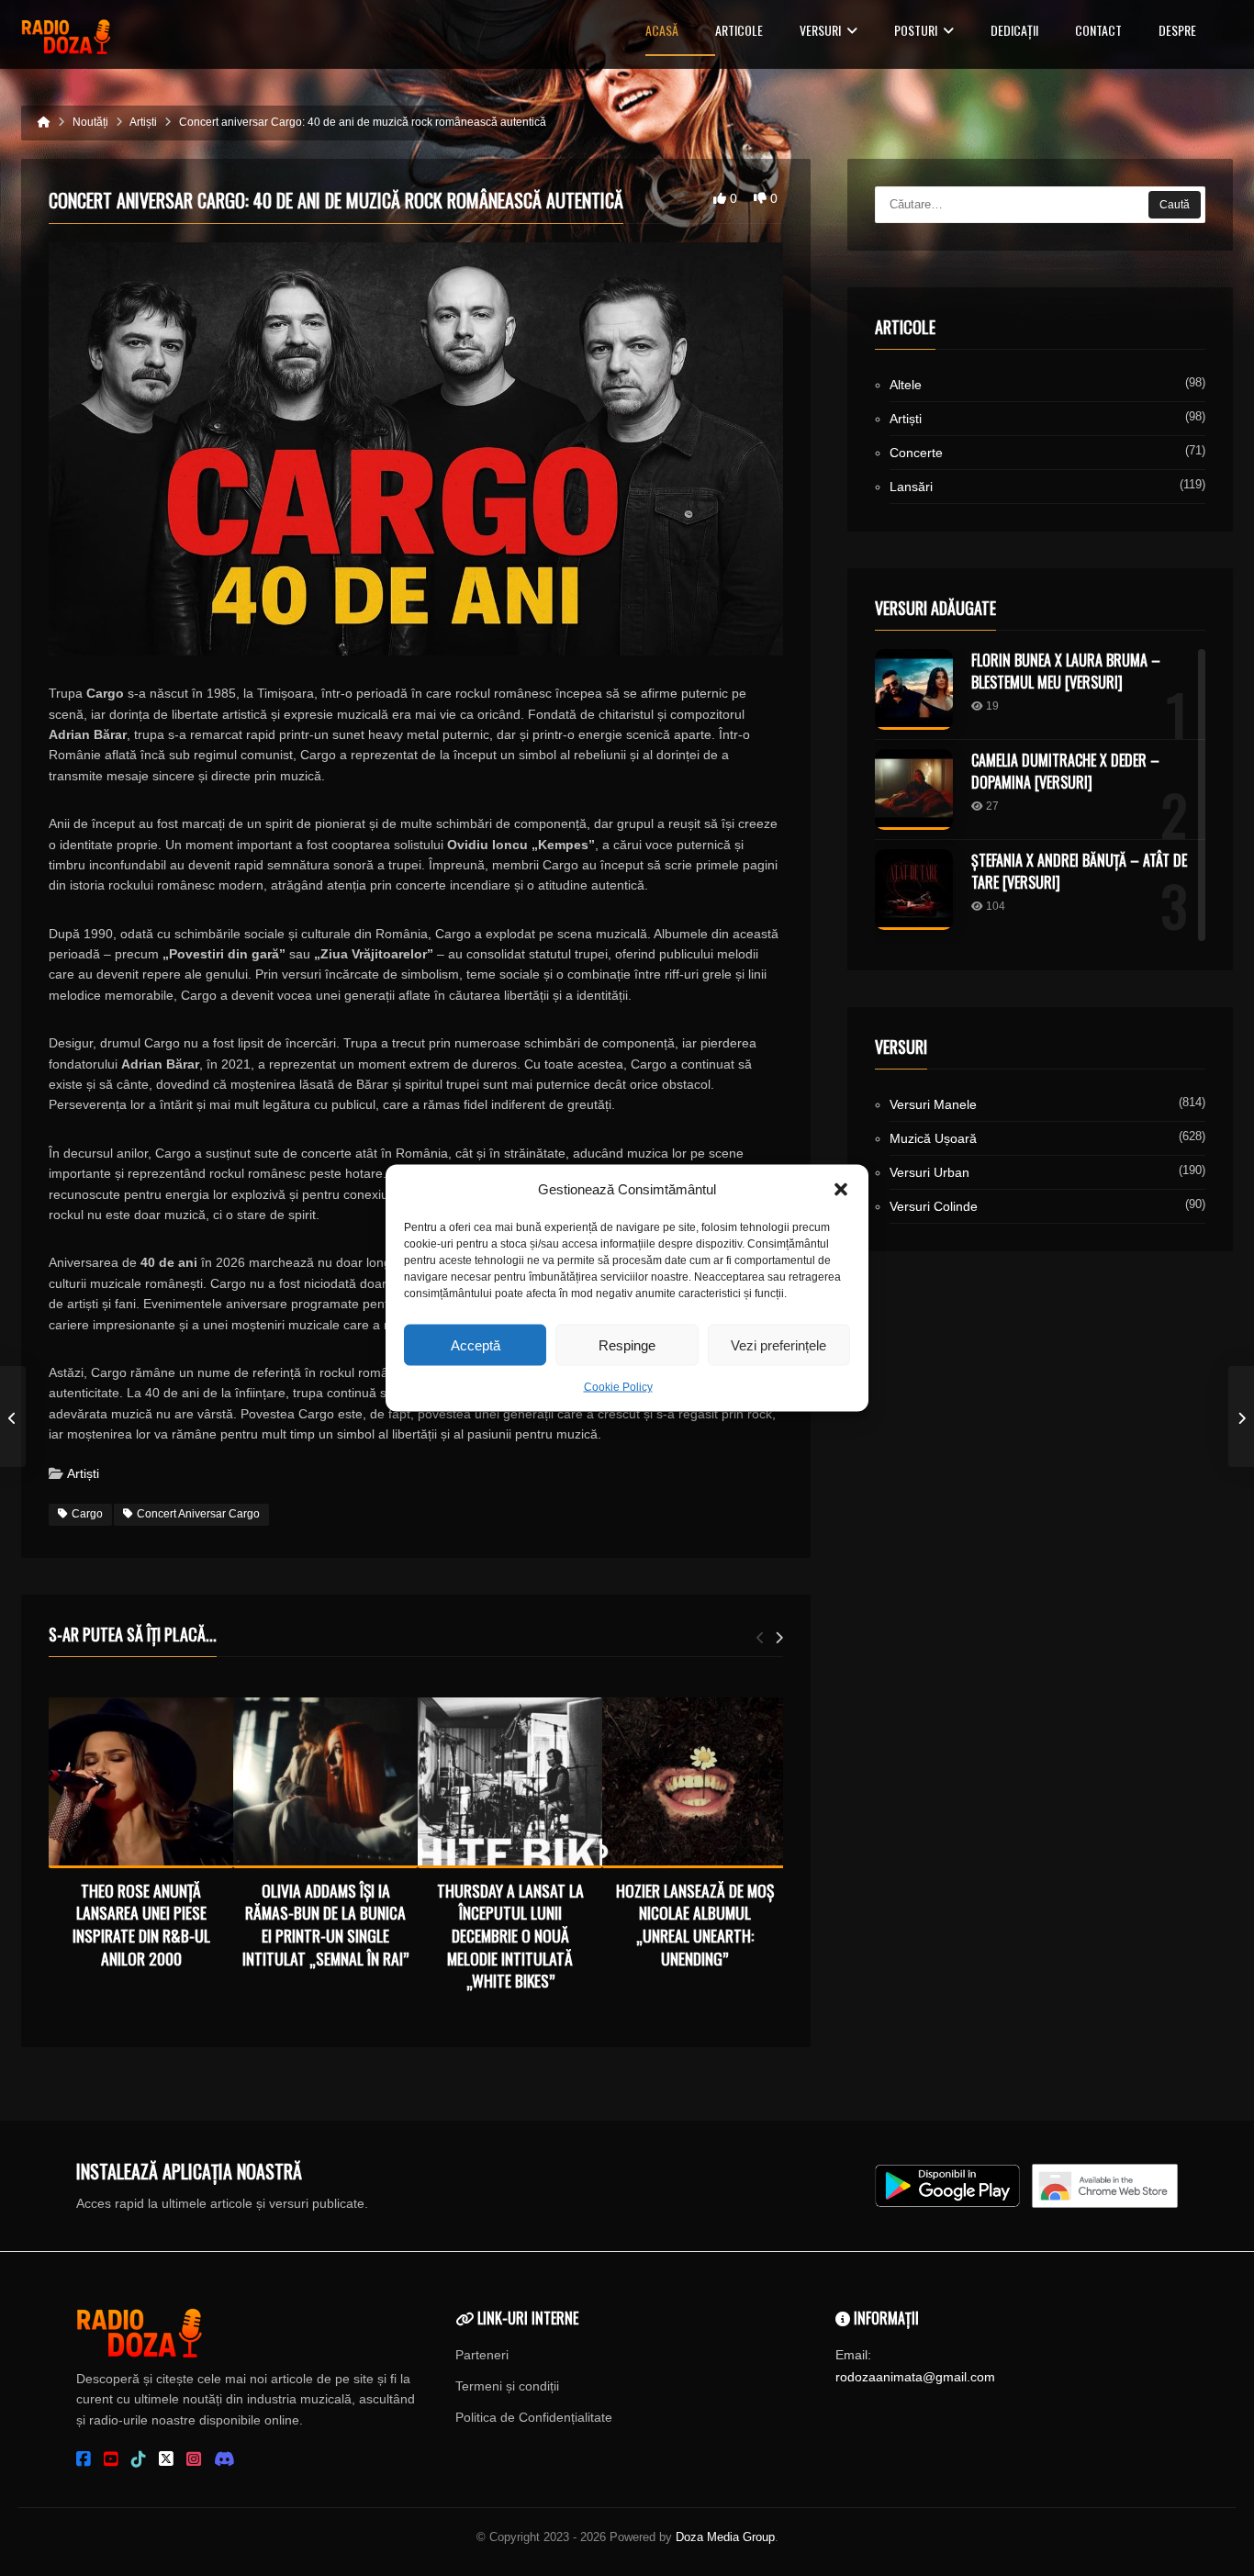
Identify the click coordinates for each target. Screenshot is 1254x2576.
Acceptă (476, 1344)
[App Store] (1105, 2186)
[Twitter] (166, 2459)
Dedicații (1014, 32)
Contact (1098, 32)
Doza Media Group (725, 2537)
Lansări (911, 487)
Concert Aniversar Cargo (198, 1514)
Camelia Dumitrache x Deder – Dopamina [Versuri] (1065, 771)
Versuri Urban (929, 1172)
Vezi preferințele (778, 1344)
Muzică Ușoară (933, 1138)
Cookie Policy (618, 1387)
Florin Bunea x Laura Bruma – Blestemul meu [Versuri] (1066, 671)
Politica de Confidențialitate (534, 2417)
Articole (739, 32)
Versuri (820, 32)
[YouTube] (111, 2459)
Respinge (627, 1344)
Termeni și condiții (507, 2386)
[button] (841, 1190)
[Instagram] (194, 2459)
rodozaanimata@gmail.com (915, 2377)
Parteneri (482, 2355)
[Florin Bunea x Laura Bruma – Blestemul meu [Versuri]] (914, 689)
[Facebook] (84, 2459)
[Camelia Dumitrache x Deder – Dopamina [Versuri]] (914, 790)
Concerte (916, 453)
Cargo (87, 1514)
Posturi (916, 32)
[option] (141, 1837)
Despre (1177, 32)
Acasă (662, 32)
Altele (906, 385)
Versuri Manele (933, 1104)
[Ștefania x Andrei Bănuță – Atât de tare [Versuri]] (914, 890)
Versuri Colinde (934, 1206)
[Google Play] (947, 2186)
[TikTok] (139, 2459)
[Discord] (224, 2459)
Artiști (83, 1473)
